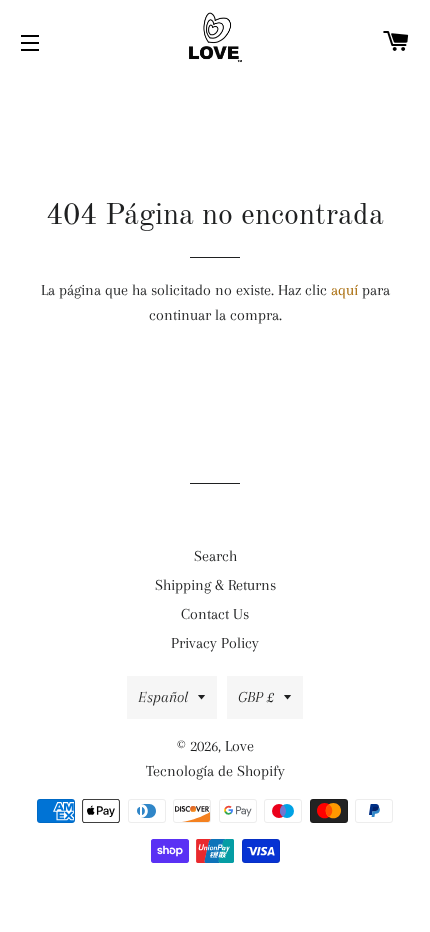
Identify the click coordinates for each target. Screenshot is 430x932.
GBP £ (256, 697)
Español (163, 697)
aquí (344, 290)
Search (215, 556)
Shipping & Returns (215, 585)
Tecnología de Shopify (215, 771)
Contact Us (215, 614)
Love (239, 746)
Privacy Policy (215, 643)
